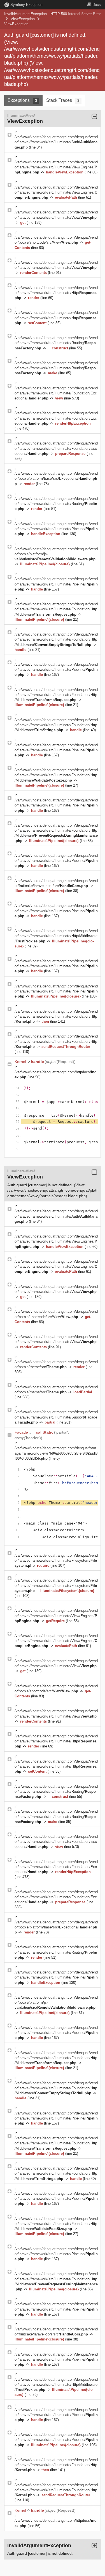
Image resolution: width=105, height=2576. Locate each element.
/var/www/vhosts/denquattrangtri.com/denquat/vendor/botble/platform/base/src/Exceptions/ (56, 478)
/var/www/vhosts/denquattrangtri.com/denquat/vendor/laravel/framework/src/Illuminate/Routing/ (56, 343)
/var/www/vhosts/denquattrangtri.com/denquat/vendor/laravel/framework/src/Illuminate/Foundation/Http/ (56, 1016)
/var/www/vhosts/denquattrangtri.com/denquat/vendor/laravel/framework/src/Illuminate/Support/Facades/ (56, 1417)
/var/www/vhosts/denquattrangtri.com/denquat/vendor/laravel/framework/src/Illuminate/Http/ (56, 293)
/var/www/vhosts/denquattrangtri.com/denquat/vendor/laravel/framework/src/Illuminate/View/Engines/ (56, 167)
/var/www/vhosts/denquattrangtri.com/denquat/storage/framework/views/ (56, 1453)
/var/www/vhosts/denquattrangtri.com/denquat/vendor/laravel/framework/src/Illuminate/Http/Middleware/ (56, 936)
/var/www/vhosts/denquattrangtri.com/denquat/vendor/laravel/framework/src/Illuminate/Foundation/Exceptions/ (56, 393)
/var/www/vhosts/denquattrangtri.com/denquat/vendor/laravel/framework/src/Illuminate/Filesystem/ (56, 1560)
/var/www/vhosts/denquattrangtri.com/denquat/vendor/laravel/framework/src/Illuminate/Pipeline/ (56, 529)
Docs (97, 5)
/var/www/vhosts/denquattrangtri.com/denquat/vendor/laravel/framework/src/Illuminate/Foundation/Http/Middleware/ (56, 609)
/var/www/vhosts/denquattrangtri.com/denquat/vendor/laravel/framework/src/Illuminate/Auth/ (56, 142)
